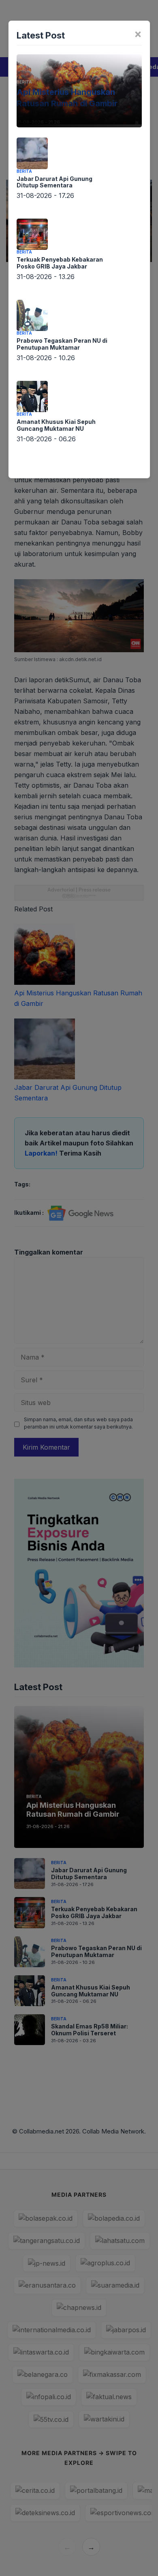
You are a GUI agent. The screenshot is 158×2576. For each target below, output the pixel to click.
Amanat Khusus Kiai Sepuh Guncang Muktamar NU (56, 425)
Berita (24, 82)
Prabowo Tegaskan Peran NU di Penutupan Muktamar (62, 344)
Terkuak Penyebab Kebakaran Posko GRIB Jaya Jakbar (60, 263)
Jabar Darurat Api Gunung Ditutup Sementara (54, 182)
